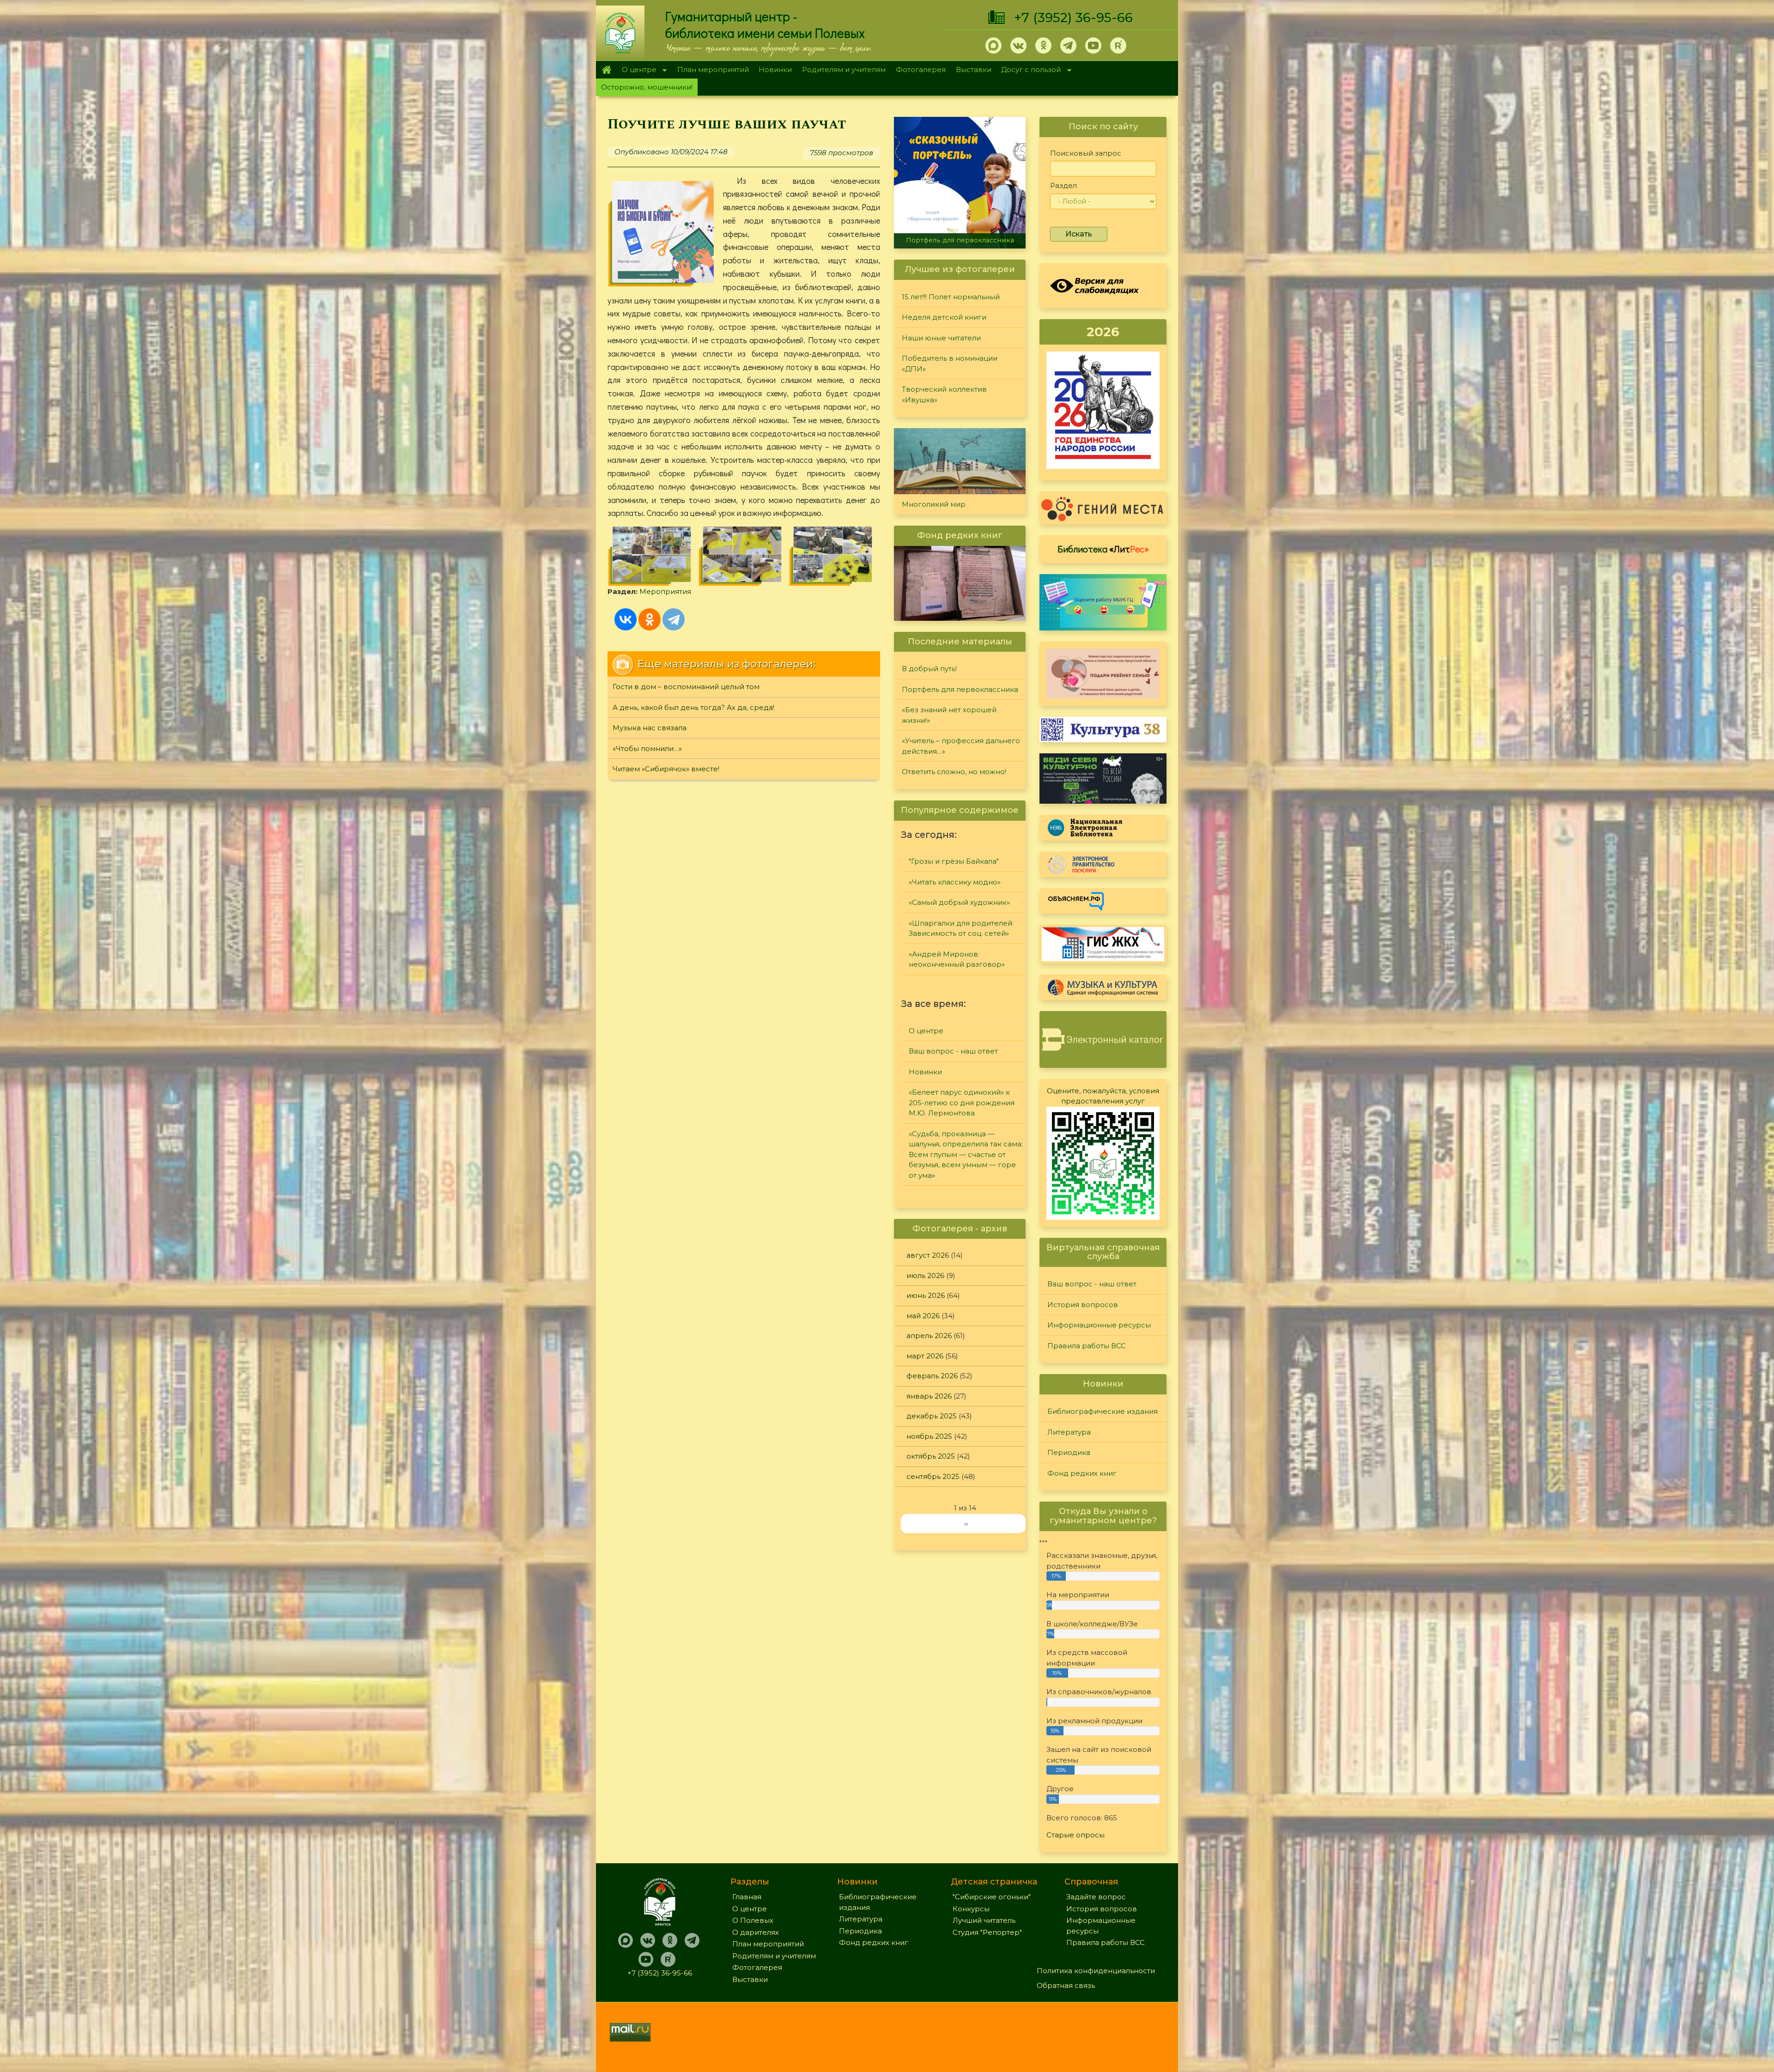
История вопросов (1083, 1305)
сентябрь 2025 (933, 1476)
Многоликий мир (934, 504)
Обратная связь (1066, 1985)
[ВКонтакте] (626, 619)
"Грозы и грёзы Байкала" (954, 861)
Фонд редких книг (1082, 1473)
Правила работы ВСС (1087, 1346)
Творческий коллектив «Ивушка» (944, 394)
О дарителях (756, 1932)
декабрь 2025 (932, 1416)
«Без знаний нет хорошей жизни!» (949, 715)
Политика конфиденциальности (1096, 1971)
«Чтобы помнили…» (647, 748)
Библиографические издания (1103, 1411)
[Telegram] (674, 619)
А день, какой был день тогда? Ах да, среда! (693, 707)
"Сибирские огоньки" (992, 1897)
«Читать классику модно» (955, 882)
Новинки (775, 70)
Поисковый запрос (1086, 153)
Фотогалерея (921, 70)
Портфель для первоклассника (960, 689)
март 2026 (925, 1356)
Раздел (1063, 185)
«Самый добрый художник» (959, 902)
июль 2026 (925, 1275)
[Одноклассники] (650, 619)
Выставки (974, 70)
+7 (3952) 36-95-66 (1073, 18)
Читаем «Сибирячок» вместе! (666, 769)
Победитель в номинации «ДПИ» (950, 364)
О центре (637, 70)
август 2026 (928, 1255)
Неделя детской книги (944, 317)
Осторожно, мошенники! (647, 87)
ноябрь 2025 (929, 1436)
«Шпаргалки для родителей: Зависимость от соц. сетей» (961, 928)
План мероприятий (713, 70)
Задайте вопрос (1096, 1897)
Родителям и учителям (844, 70)
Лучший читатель (984, 1920)
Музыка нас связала (650, 728)
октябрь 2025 (931, 1456)
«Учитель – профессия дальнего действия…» (962, 236)
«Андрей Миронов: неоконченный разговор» (957, 959)
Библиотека (1103, 549)
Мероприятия (665, 591)
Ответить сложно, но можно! (954, 772)
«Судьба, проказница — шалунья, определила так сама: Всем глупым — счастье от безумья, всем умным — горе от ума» (966, 1154)
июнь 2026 (926, 1295)
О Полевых (753, 1920)
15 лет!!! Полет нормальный (951, 297)
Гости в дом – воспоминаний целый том (686, 687)
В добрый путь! (929, 669)
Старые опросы (1075, 1835)
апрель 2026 (929, 1336)
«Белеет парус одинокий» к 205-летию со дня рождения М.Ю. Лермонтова (962, 1103)
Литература (1069, 1432)
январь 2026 (929, 1396)
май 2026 (923, 1316)
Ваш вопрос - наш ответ (953, 1051)
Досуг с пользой (1029, 70)
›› (966, 1524)
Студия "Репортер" (987, 1932)
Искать (1079, 234)
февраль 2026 (932, 1376)
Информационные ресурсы (1099, 1325)
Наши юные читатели (941, 338)
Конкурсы (971, 1909)
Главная (606, 70)
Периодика (1069, 1452)
